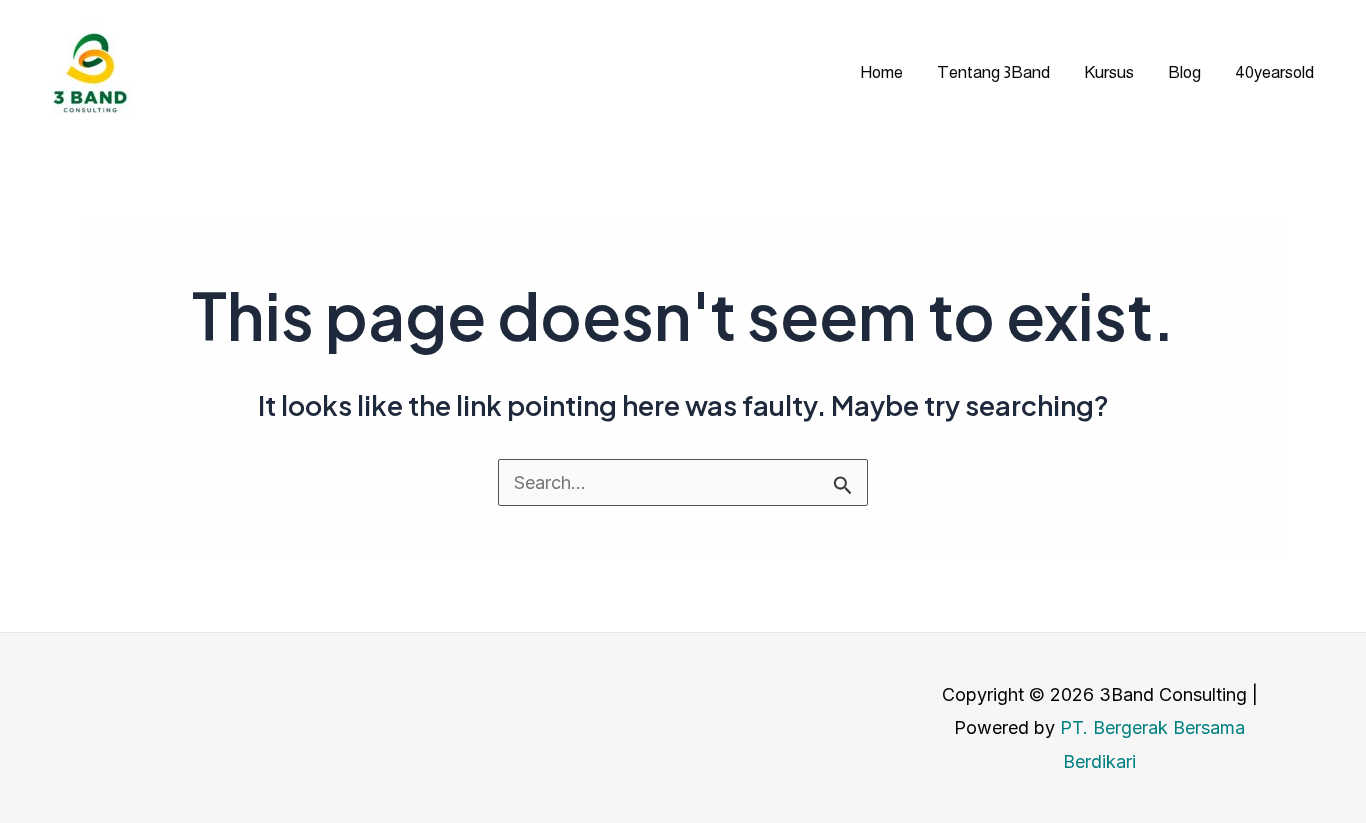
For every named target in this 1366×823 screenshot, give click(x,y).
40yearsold (1274, 72)
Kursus (1109, 72)
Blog (1184, 72)
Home (881, 72)
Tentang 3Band (993, 72)
